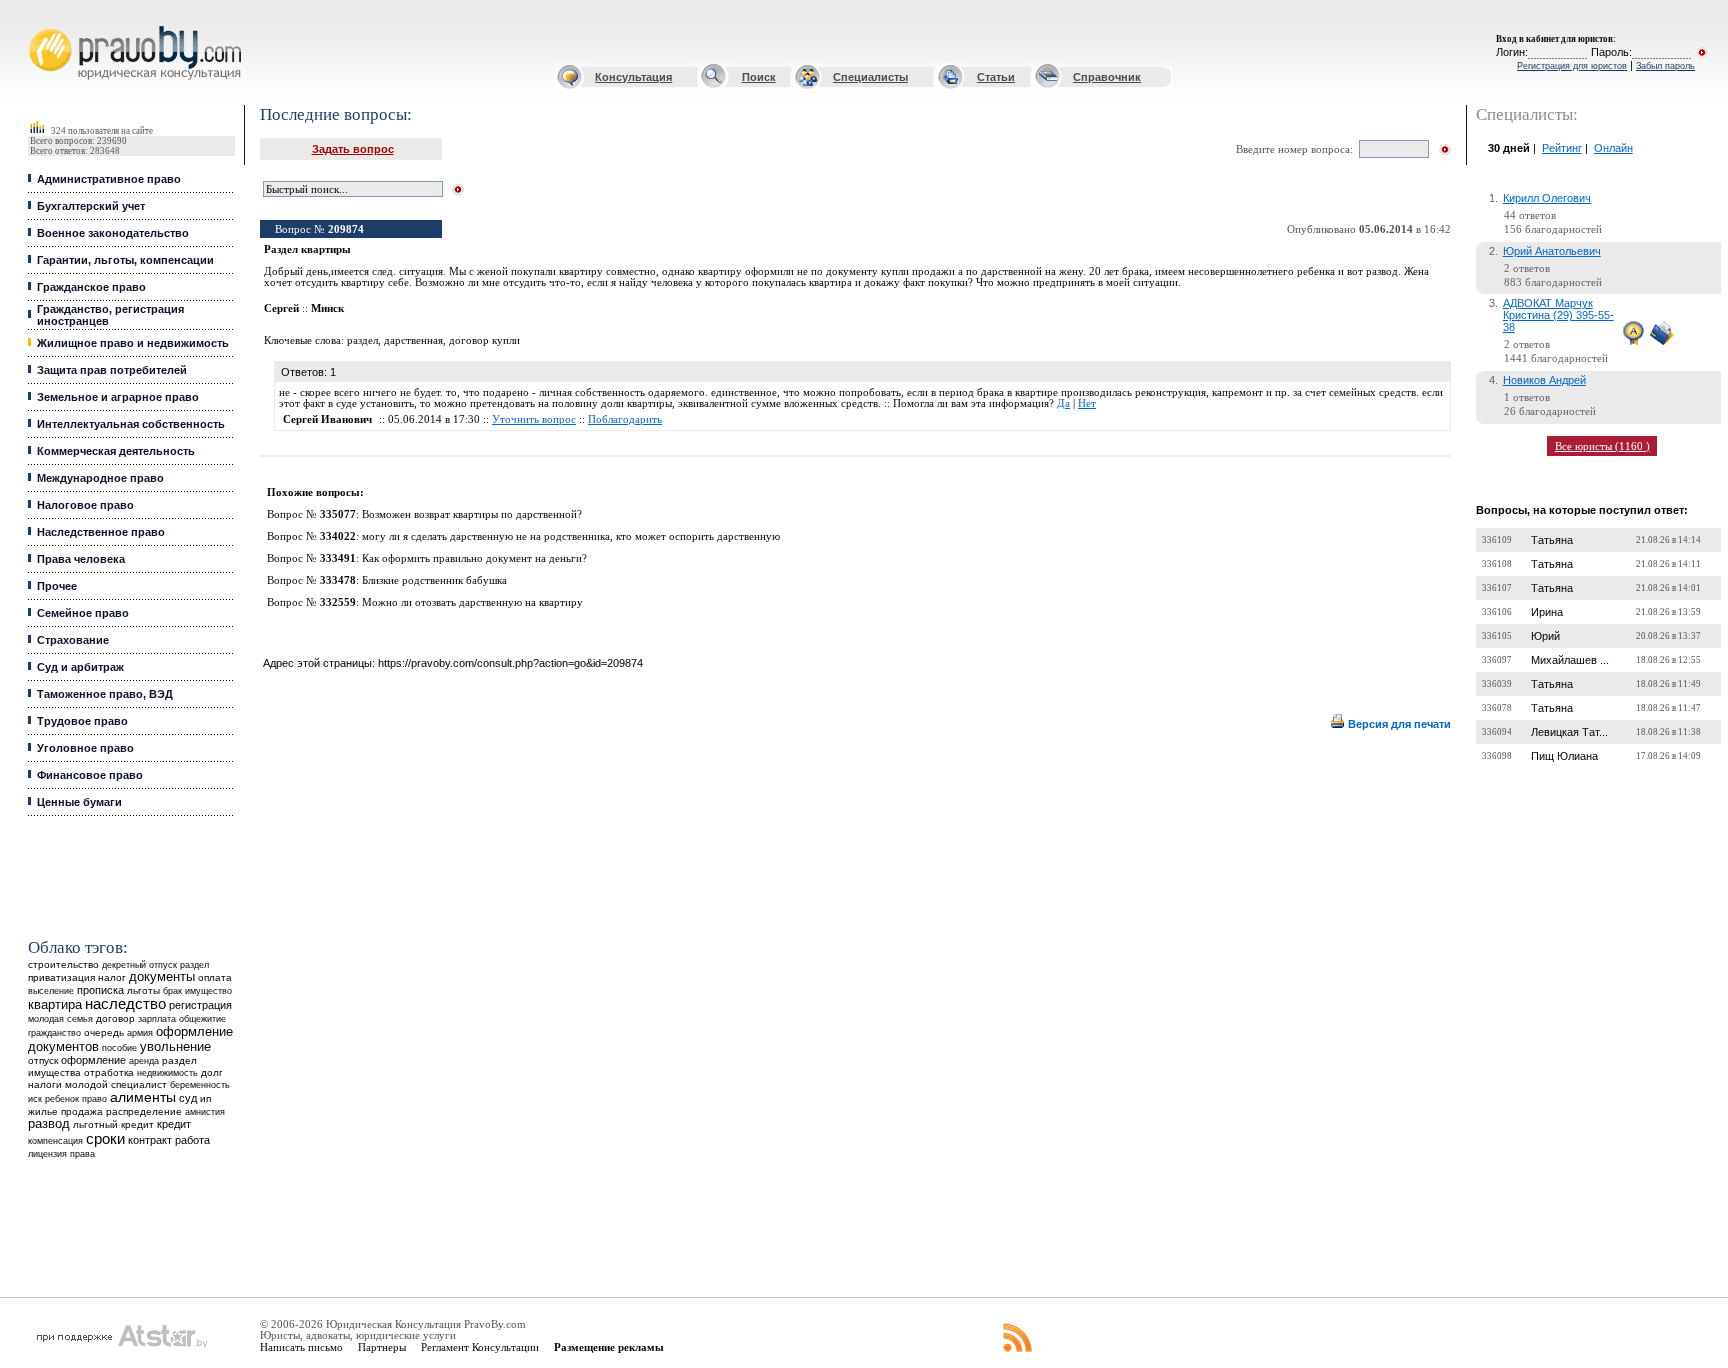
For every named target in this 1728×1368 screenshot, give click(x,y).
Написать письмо (301, 1347)
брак (172, 991)
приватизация (61, 977)
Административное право (109, 179)
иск (35, 1099)
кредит (174, 1124)
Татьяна (1552, 540)
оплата (215, 977)
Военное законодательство (113, 233)
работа (192, 1140)
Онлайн (1613, 148)
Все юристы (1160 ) (1602, 446)
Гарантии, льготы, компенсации (125, 260)
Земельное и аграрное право (118, 397)
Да (1063, 403)
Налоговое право (85, 505)
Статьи (996, 77)
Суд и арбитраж (80, 667)
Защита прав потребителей (112, 370)
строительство (63, 964)
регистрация (200, 1005)
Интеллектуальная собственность (131, 424)
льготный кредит (113, 1124)
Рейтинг (1562, 148)
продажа (82, 1111)
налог (112, 977)
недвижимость (167, 1072)
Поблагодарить (625, 419)
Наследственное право (101, 532)
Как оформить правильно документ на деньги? (474, 558)
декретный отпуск (139, 965)
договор (115, 1018)
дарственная (413, 340)
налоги (45, 1084)
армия (140, 1033)
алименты (143, 1097)
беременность (200, 1085)
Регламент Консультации (480, 1347)
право (94, 1099)
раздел (194, 965)
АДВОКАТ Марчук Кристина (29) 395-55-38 (1558, 315)
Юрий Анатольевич (1552, 251)
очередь (104, 1032)
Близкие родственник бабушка (434, 580)
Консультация (633, 77)
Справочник (1107, 77)
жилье (43, 1111)
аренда (144, 1060)
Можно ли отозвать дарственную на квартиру (472, 602)
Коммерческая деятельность (116, 451)
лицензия (47, 1154)
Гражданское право (91, 287)
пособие (119, 1048)
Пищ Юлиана (1564, 756)
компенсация (55, 1141)
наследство (125, 1004)
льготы (143, 990)
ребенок (62, 1098)
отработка (109, 1072)
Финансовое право (90, 775)
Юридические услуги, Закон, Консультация (43, 26)
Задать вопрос (353, 149)
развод (49, 1124)
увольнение (175, 1046)
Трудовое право (82, 721)
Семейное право (83, 613)
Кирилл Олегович (1547, 198)
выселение (51, 990)
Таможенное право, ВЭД (105, 694)
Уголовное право (85, 748)
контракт (150, 1140)
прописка (100, 990)
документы (162, 977)
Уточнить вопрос (534, 419)
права (82, 1154)
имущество (208, 991)
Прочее (57, 586)
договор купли (484, 340)
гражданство (54, 1033)
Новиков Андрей (1544, 380)
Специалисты (870, 77)
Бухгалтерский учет (91, 206)
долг (212, 1072)
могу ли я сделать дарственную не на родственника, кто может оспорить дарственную (571, 536)
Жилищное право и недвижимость (133, 343)
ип (205, 1098)
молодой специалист (116, 1084)
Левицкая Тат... (1569, 732)
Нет (1087, 403)
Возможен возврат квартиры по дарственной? (472, 514)
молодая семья (60, 1019)
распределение (144, 1111)
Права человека (81, 559)
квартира (55, 1004)
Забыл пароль (1665, 66)
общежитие (202, 1018)
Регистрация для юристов (1572, 66)
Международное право (100, 478)
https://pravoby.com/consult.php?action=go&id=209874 (510, 663)
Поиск (759, 77)
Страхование (73, 640)
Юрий (1545, 636)
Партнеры (382, 1347)
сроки (105, 1139)
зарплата (157, 1019)
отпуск (43, 1060)
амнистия (205, 1112)
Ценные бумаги (79, 802)
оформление (93, 1060)
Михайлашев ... (1570, 660)
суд (188, 1098)
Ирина (1547, 612)
